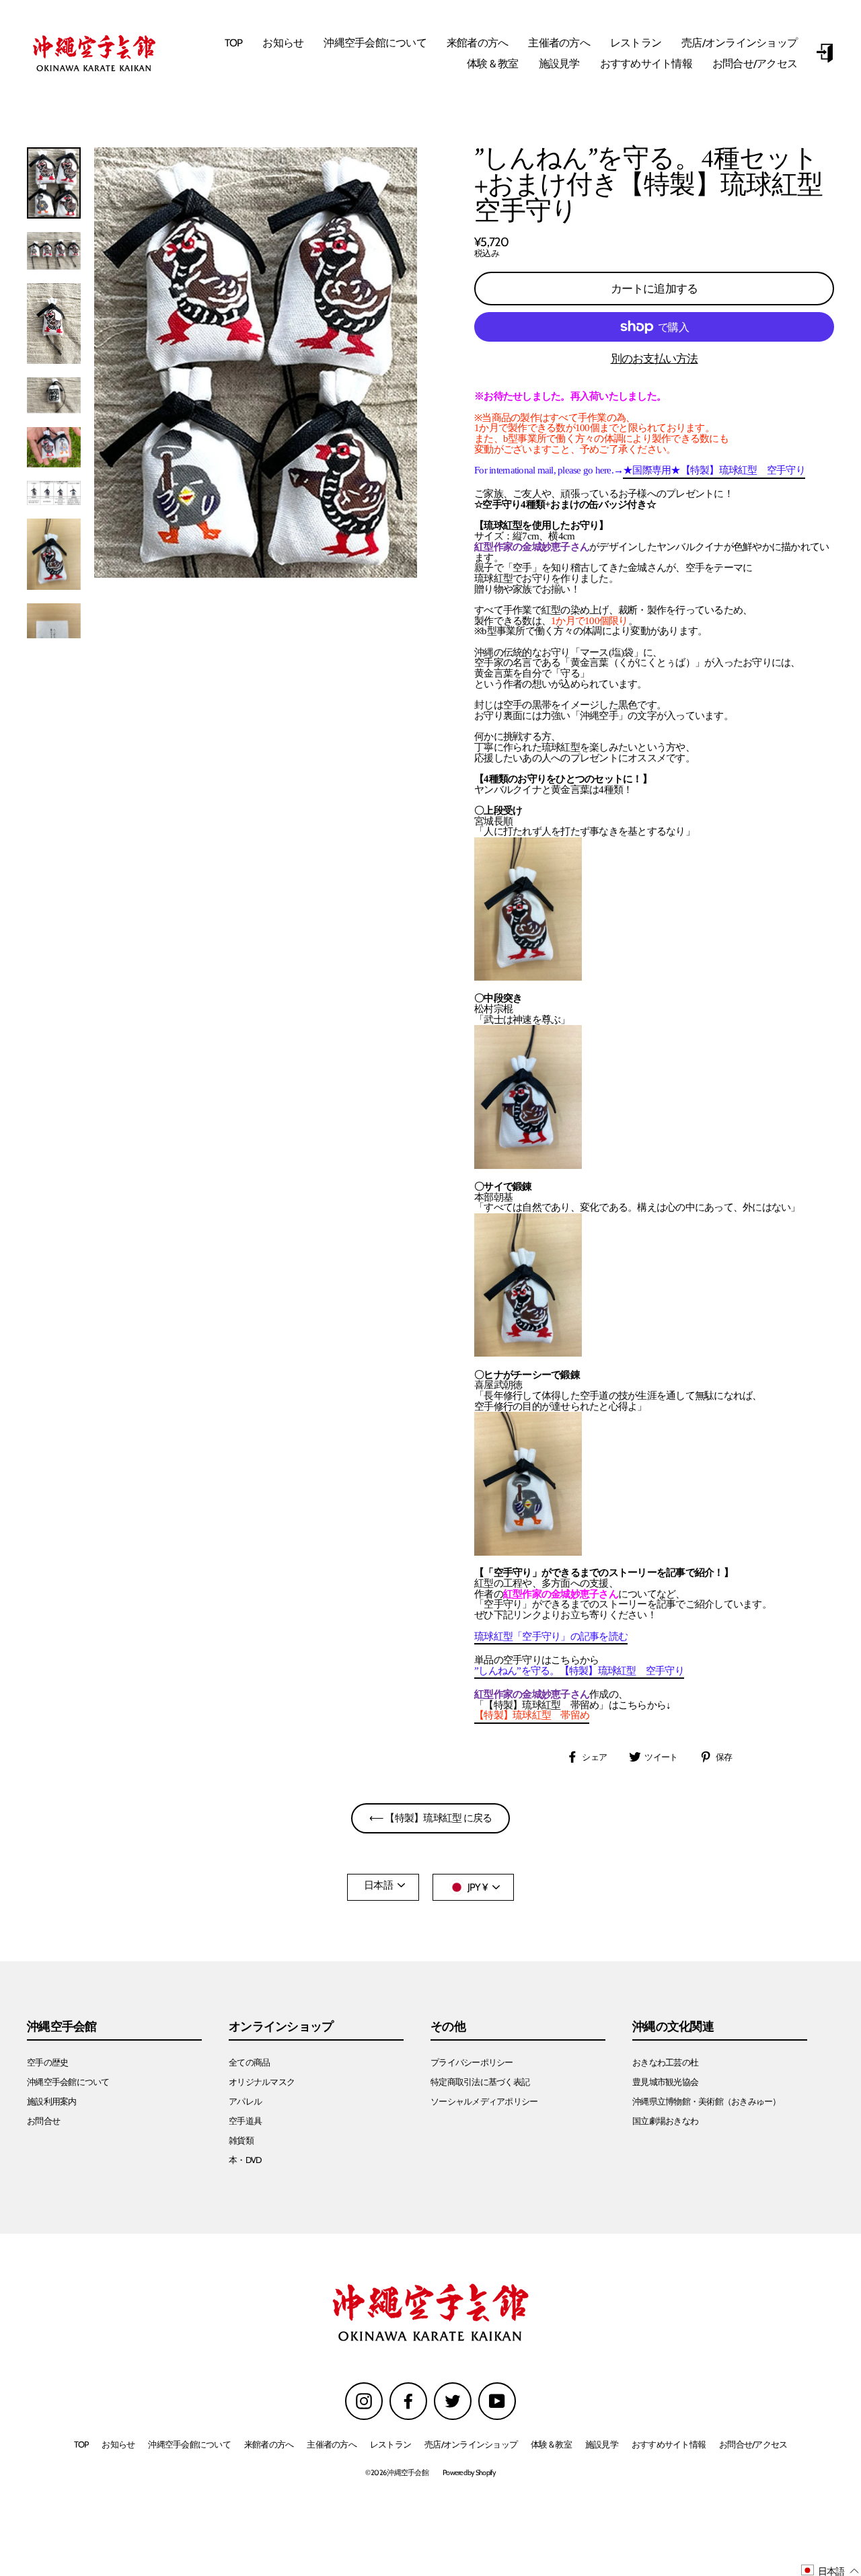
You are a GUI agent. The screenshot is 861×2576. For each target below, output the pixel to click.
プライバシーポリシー (472, 2062)
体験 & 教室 (493, 64)
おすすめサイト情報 (646, 64)
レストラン (636, 43)
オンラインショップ (281, 2027)
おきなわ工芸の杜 (665, 2062)
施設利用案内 (52, 2101)
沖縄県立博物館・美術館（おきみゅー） (707, 2101)
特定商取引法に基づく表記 (480, 2082)
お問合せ (43, 2121)
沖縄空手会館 (62, 2027)
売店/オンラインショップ (739, 43)
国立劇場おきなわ (665, 2121)
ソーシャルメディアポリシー (484, 2101)
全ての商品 (249, 2062)
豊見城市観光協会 (665, 2082)
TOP (234, 43)
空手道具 (245, 2121)
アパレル (245, 2101)
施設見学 (559, 64)
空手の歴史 (47, 2062)
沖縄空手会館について (375, 43)
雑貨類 (241, 2141)
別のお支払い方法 (654, 359)
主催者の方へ (559, 43)
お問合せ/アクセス (755, 64)
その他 (448, 2027)
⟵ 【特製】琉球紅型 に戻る (431, 1818)
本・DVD (245, 2160)
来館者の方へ (478, 43)
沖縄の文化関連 (673, 2027)
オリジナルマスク (262, 2082)
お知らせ (283, 43)
